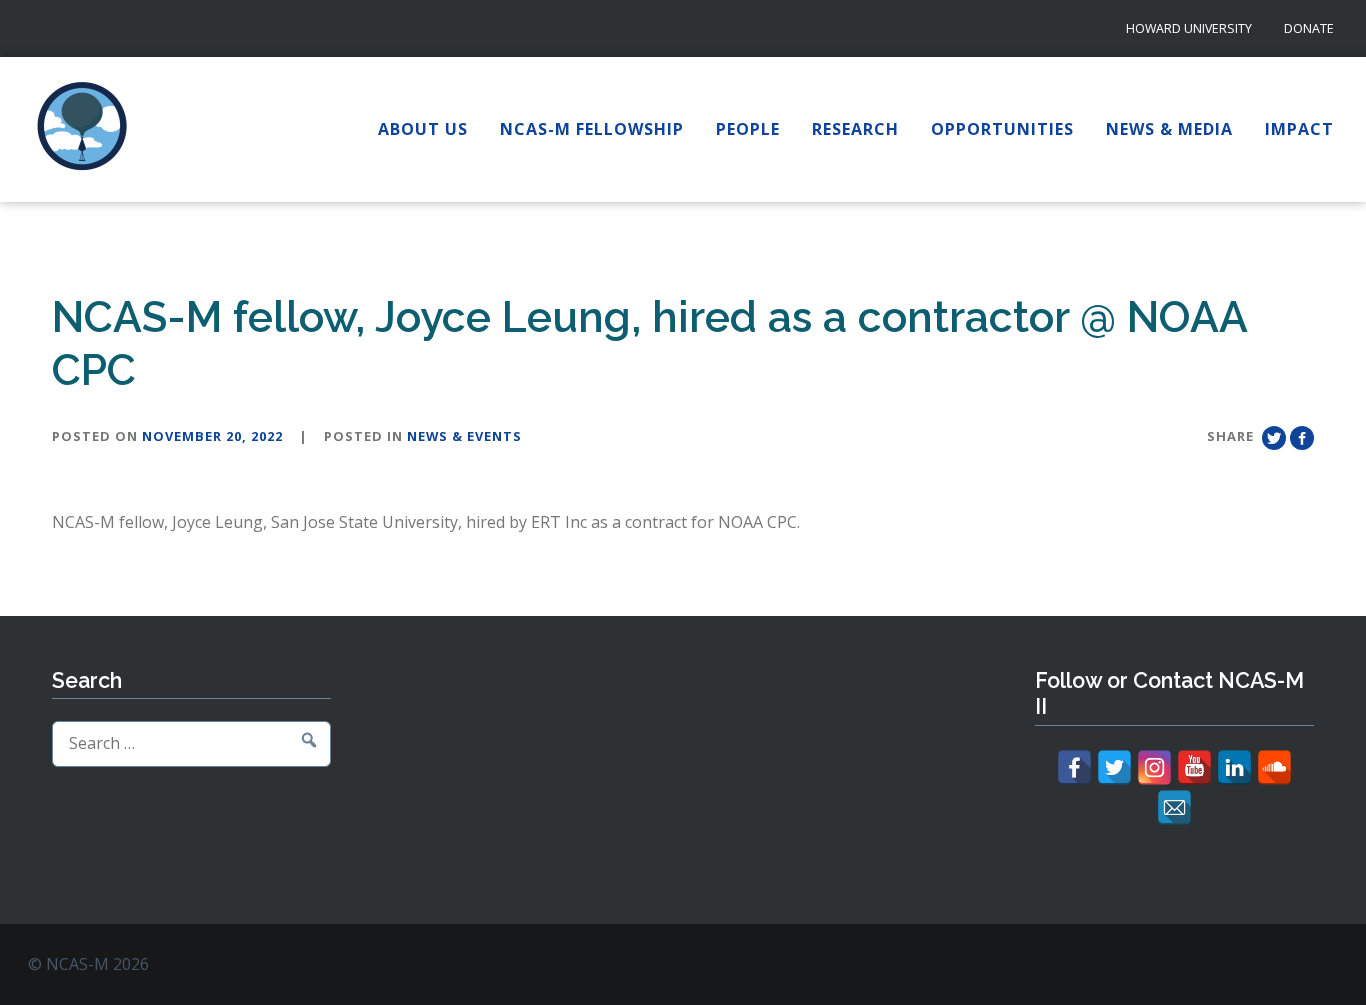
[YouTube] (1194, 767)
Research (855, 129)
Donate (1309, 28)
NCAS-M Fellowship (592, 129)
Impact (1299, 129)
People (748, 129)
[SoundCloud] (1274, 767)
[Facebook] (1074, 767)
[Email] (1174, 807)
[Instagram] (1154, 767)
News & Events (464, 436)
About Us (423, 129)
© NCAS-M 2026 (88, 964)
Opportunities (1002, 129)
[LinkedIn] (1234, 767)
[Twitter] (1114, 767)
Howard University (1189, 28)
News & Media (1169, 129)
